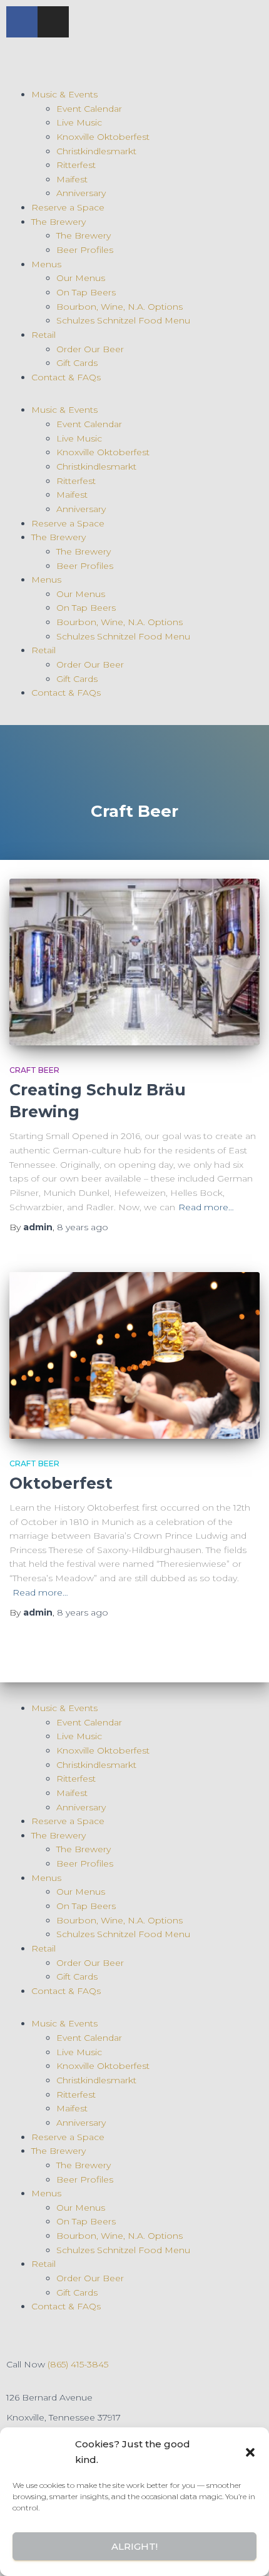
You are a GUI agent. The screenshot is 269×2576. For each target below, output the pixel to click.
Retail (43, 335)
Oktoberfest (61, 1483)
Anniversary (81, 193)
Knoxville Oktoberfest (103, 137)
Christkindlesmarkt (96, 151)
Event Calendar (89, 109)
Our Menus (81, 278)
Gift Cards (77, 363)
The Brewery (58, 222)
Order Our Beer (90, 349)
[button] (250, 2452)
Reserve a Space (68, 207)
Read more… (206, 1207)
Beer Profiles (85, 250)
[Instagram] (53, 22)
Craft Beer (34, 1070)
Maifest (72, 179)
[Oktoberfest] (134, 1355)
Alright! (134, 2546)
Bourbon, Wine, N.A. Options (119, 307)
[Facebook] (22, 22)
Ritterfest (76, 165)
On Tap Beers (86, 292)
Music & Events (64, 94)
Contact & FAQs (66, 377)
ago (83, 1227)
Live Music (79, 122)
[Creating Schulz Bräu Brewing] (134, 962)
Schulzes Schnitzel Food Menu (123, 320)
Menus (46, 264)
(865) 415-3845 (78, 2364)
